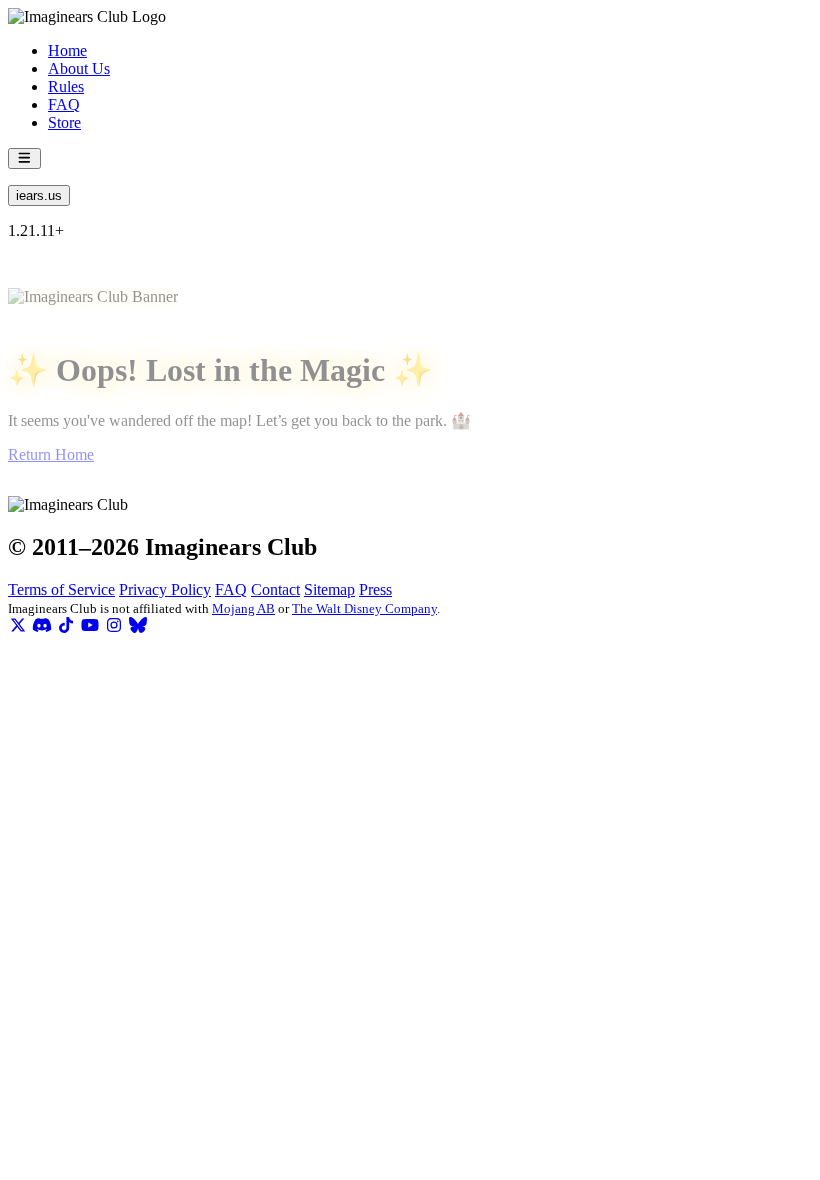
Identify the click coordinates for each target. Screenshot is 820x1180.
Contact (275, 589)
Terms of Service (61, 589)
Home (67, 50)
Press (375, 589)
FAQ (64, 104)
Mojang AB (243, 608)
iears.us (39, 195)
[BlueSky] (138, 625)
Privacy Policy (165, 589)
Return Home (51, 454)
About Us (79, 68)
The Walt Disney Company (364, 608)
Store (64, 122)
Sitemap (329, 589)
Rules (66, 86)
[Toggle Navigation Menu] (24, 158)
